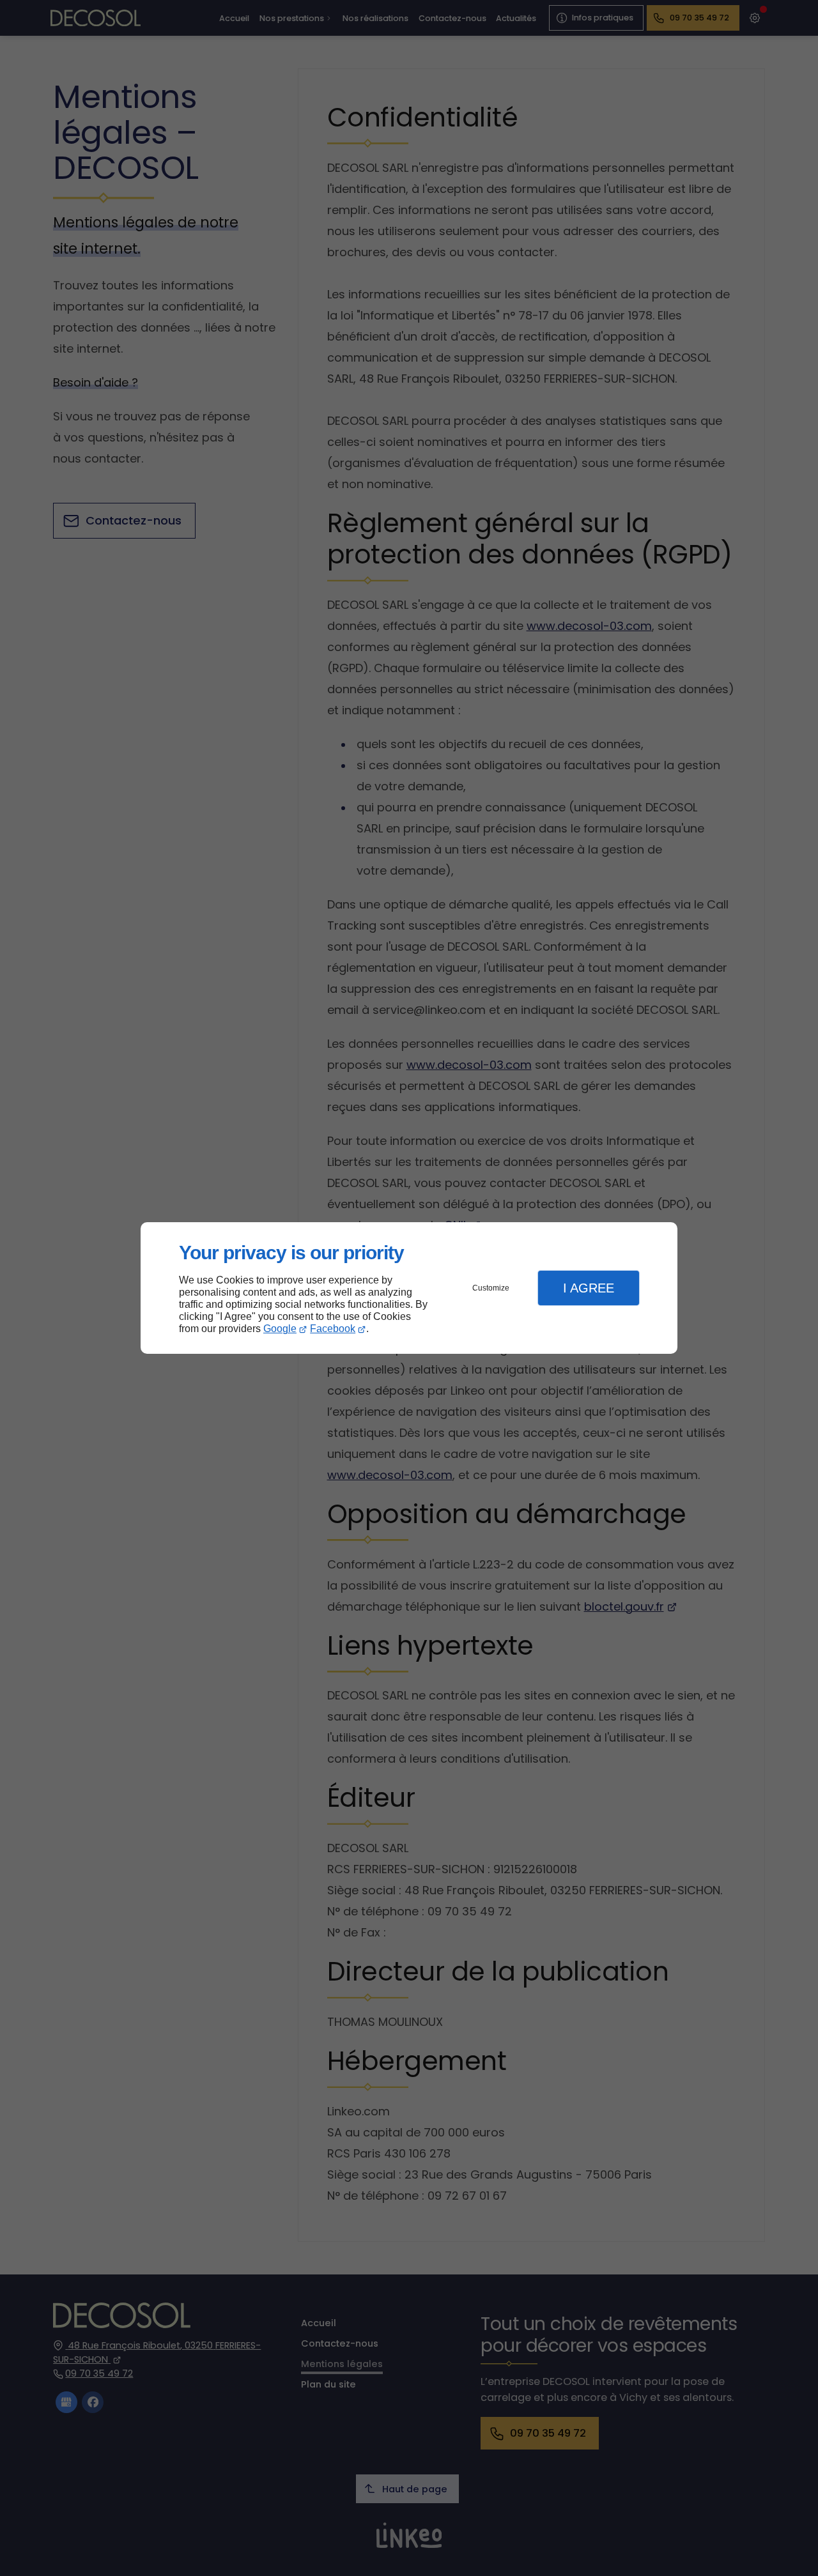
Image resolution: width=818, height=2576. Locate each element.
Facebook (333, 1329)
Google (280, 1329)
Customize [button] (491, 1288)
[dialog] (409, 1288)
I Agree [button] (589, 1288)
